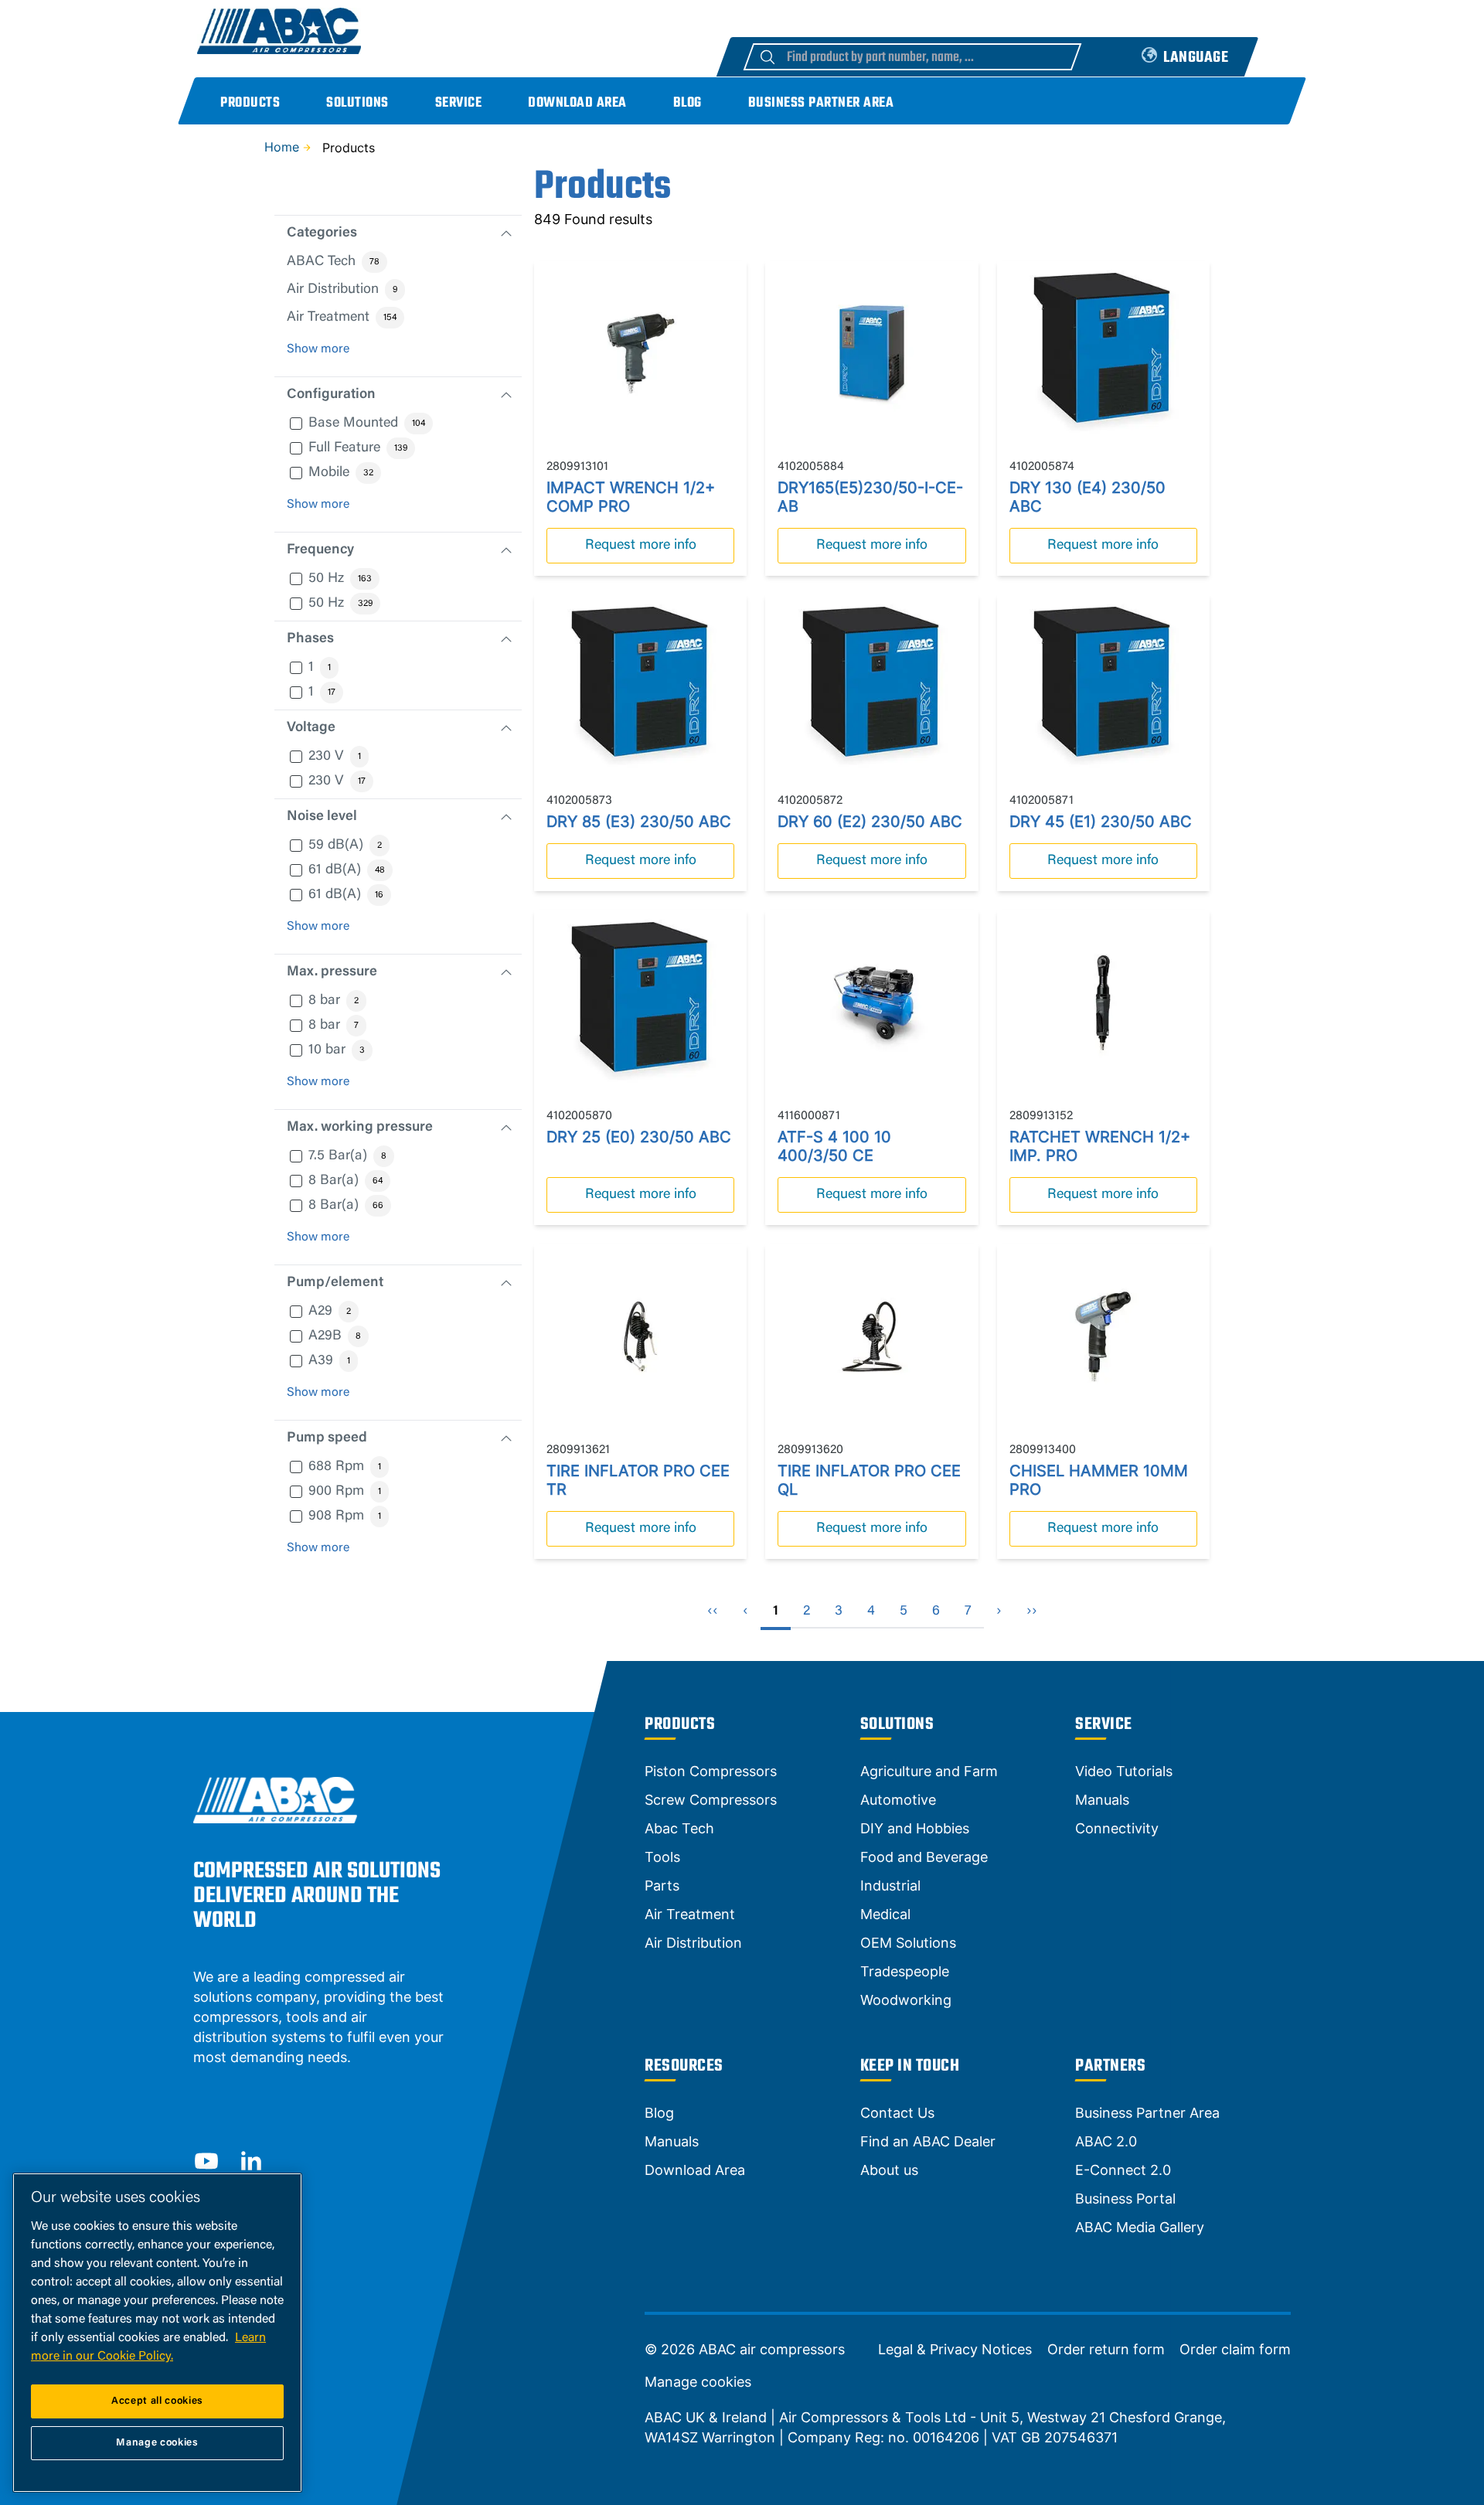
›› (1032, 1612)
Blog (688, 103)
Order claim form (1235, 2350)
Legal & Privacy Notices (955, 2350)
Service (459, 103)
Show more (318, 349)
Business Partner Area (821, 103)
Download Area (577, 103)
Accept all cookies (157, 2401)
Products (250, 103)
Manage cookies (698, 2382)
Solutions (357, 103)
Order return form (1106, 2350)
